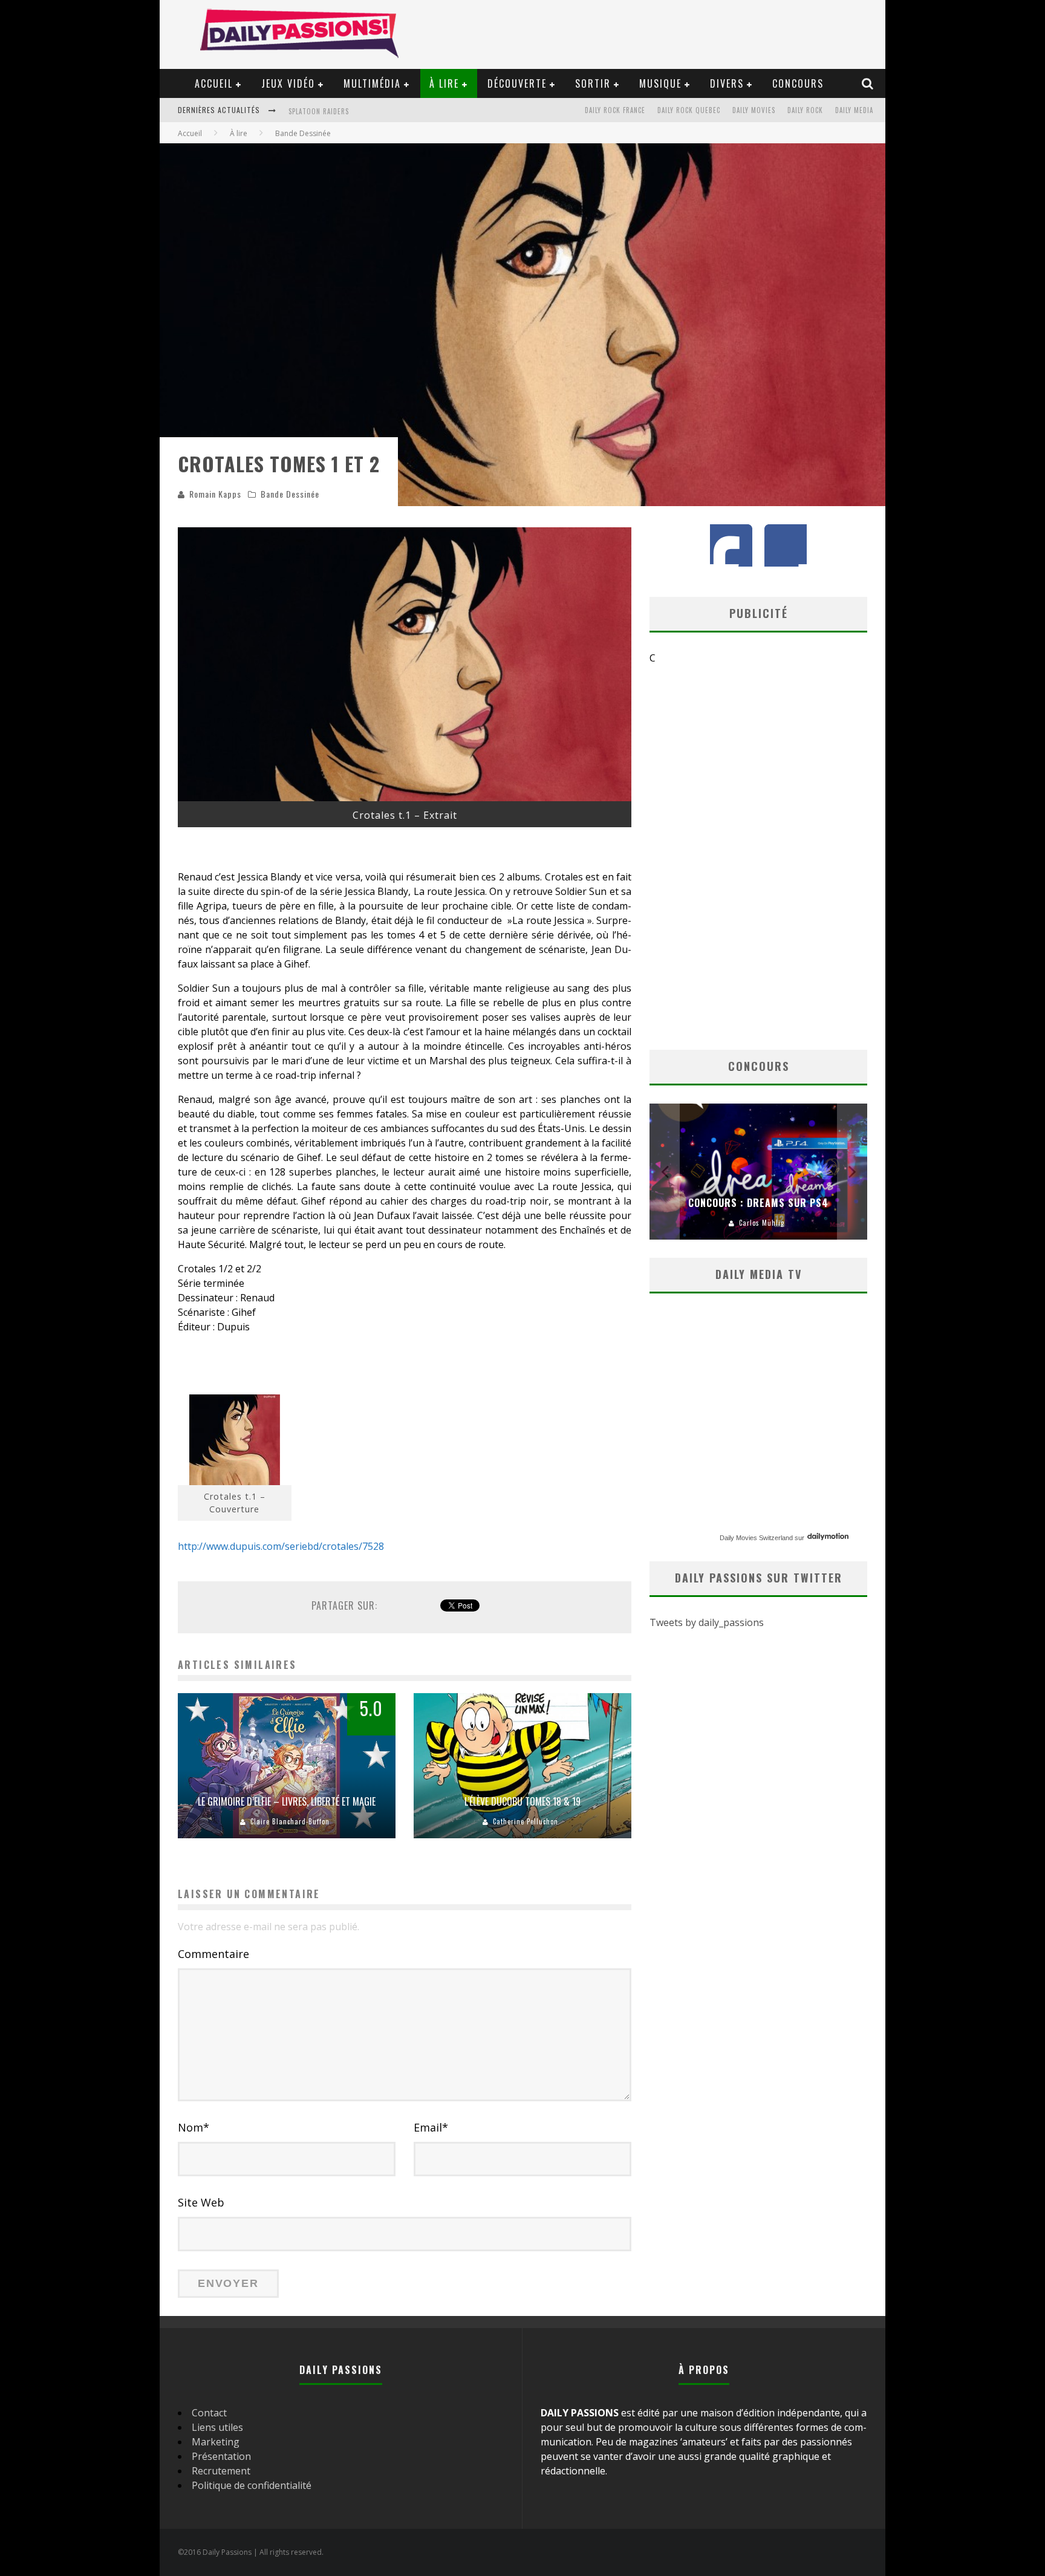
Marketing (216, 2442)
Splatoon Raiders (319, 108)
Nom (194, 2127)
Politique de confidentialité (252, 2485)
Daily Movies (754, 110)
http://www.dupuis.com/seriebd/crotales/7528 (281, 1546)
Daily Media (854, 110)
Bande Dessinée (290, 494)
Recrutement (221, 2471)
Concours (798, 83)
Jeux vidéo (288, 83)
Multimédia (372, 83)
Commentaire (213, 1954)
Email (431, 2127)
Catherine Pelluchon (526, 1821)
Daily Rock (805, 110)
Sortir (593, 83)
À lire (444, 83)
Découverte (517, 83)
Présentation (221, 2456)
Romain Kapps (215, 494)
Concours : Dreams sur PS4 (758, 1203)
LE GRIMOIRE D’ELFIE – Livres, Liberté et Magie (287, 1801)
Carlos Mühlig (762, 1223)
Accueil (214, 83)
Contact (209, 2413)
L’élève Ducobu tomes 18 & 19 (522, 1801)
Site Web (201, 2202)
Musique (660, 83)
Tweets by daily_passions (707, 1622)
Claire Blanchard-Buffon (290, 1821)
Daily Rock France (615, 110)
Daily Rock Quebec (689, 110)
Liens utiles (217, 2427)
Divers (727, 83)
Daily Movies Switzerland (756, 1538)
